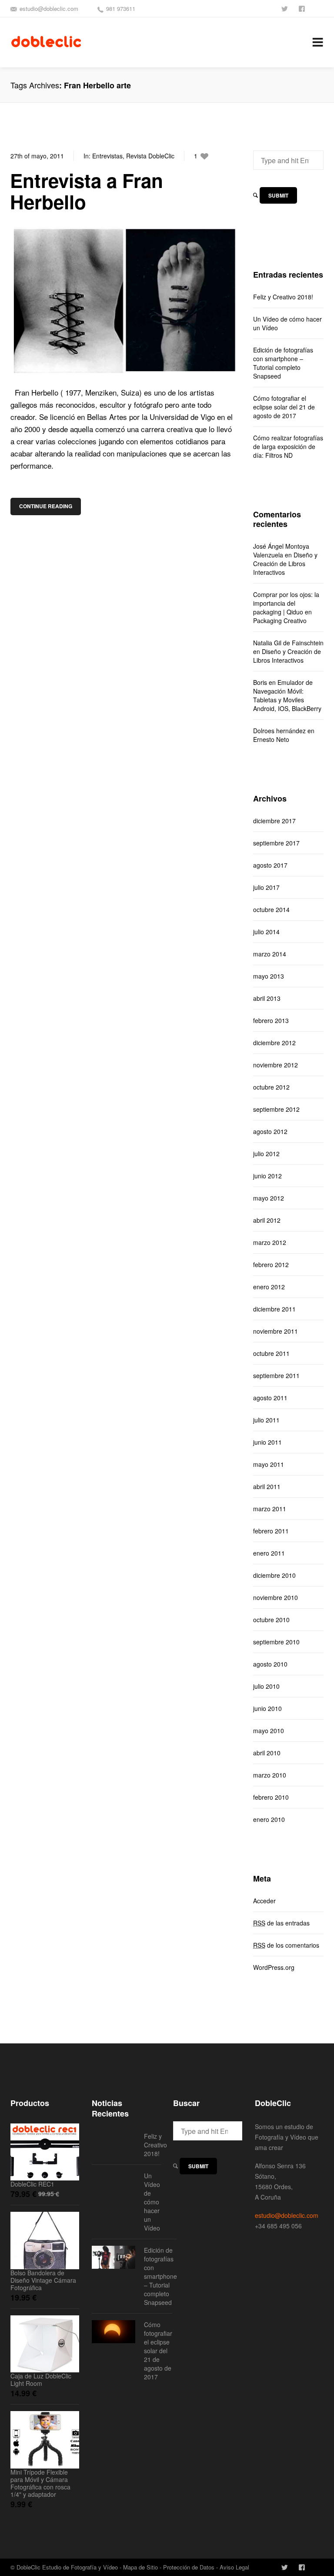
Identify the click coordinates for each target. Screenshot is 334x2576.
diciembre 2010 (274, 1575)
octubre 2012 (271, 1087)
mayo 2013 (269, 976)
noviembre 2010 (276, 1597)
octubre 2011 (271, 1353)
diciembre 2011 (274, 1309)
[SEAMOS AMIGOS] (303, 8)
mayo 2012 (269, 1198)
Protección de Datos (189, 2567)
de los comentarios (286, 1945)
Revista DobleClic (150, 156)
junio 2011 (267, 1442)
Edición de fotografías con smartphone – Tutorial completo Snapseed (283, 363)
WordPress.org (274, 1967)
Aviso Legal (234, 2567)
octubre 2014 (271, 909)
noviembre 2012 (276, 1065)
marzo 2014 (270, 954)
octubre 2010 (271, 1620)
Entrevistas (107, 156)
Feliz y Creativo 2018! (283, 297)
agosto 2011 (270, 1398)
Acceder (264, 1901)
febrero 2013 (271, 1020)
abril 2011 (267, 1486)
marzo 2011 (270, 1509)
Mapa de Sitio (140, 2567)
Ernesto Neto (271, 739)
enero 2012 (269, 1287)
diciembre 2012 (274, 1043)
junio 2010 (267, 1708)
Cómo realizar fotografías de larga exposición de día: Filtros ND (288, 446)
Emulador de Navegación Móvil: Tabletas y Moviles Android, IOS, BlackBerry (287, 695)
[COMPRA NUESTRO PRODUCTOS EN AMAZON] (320, 8)
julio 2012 (266, 1154)
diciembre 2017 (274, 821)
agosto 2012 (270, 1131)
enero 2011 (269, 1553)
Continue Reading (46, 506)
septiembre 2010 (276, 1642)
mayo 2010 (269, 1731)
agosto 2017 (270, 865)
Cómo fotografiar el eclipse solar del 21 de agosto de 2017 (284, 407)
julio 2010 (266, 1686)
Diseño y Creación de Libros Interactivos (285, 563)
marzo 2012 (270, 1242)
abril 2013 (267, 998)
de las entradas (281, 1923)
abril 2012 (267, 1220)
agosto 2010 (270, 1664)
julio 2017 (266, 887)
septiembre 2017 (276, 843)
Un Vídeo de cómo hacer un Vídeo (287, 323)
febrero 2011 (271, 1531)
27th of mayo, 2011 (37, 156)
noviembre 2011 (276, 1331)
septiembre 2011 (276, 1375)
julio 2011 (266, 1420)
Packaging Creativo (280, 621)
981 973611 (121, 8)
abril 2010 (267, 1753)
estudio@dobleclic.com (49, 8)
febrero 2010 (271, 1797)
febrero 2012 (271, 1265)
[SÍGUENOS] (285, 8)
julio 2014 (266, 932)
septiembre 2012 (276, 1109)
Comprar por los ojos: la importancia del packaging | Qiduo (286, 603)
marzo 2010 (270, 1775)
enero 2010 (269, 1819)
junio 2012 (267, 1176)
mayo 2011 (269, 1464)
